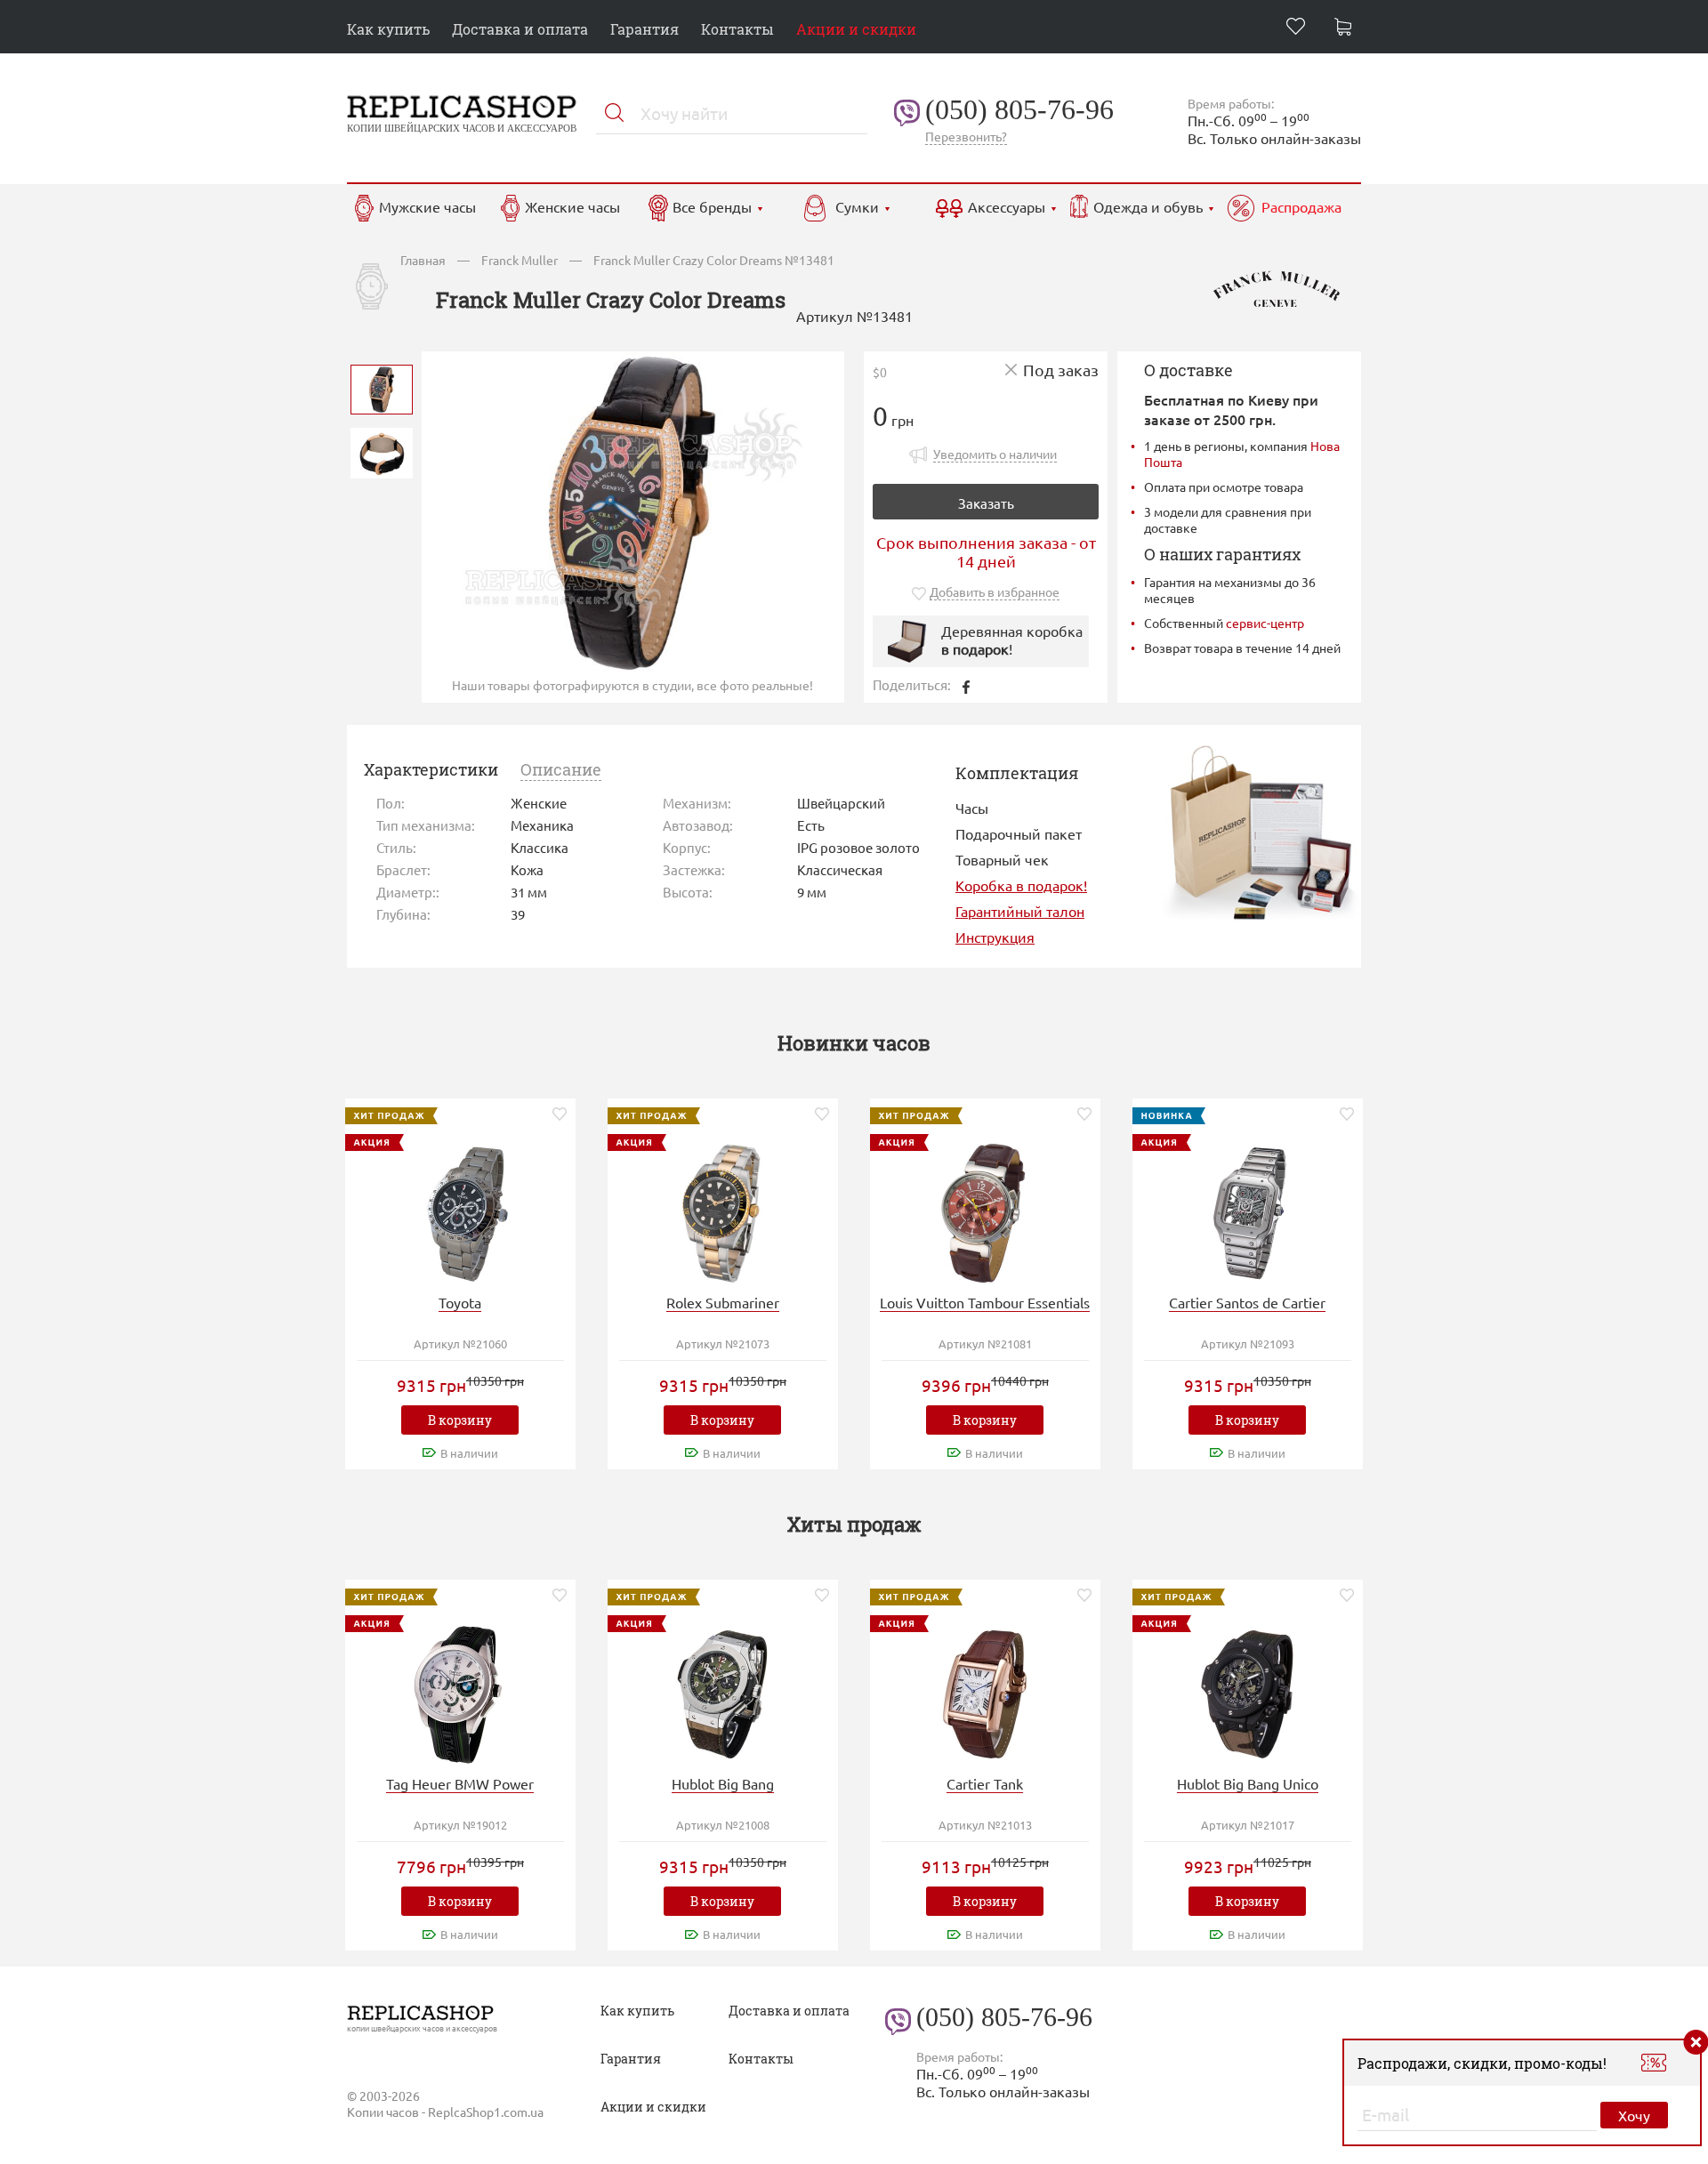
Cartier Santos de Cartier (1247, 1302)
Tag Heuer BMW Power (460, 1783)
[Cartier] (1247, 1211)
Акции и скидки (856, 29)
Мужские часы (427, 206)
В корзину (460, 1420)
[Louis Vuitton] (985, 1211)
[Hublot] (722, 1692)
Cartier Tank (985, 1783)
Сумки (857, 206)
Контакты (737, 29)
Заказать (986, 503)
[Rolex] (722, 1211)
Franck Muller (520, 260)
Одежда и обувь (1148, 206)
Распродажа (1301, 206)
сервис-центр (1265, 623)
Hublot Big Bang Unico (1248, 1783)
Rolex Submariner (723, 1302)
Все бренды (712, 206)
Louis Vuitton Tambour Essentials (985, 1302)
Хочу (1634, 2115)
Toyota (460, 1302)
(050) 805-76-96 (1019, 109)
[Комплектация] (1260, 831)
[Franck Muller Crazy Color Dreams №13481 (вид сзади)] (382, 451)
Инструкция (995, 937)
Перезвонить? (966, 136)
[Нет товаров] (1348, 29)
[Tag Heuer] (460, 1692)
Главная (423, 260)
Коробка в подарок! (1021, 885)
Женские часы (572, 206)
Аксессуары (1007, 206)
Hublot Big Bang (723, 1783)
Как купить (388, 29)
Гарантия (645, 29)
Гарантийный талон (1020, 911)
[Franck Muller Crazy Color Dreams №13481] (382, 387)
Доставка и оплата (520, 29)
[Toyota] (460, 1211)
